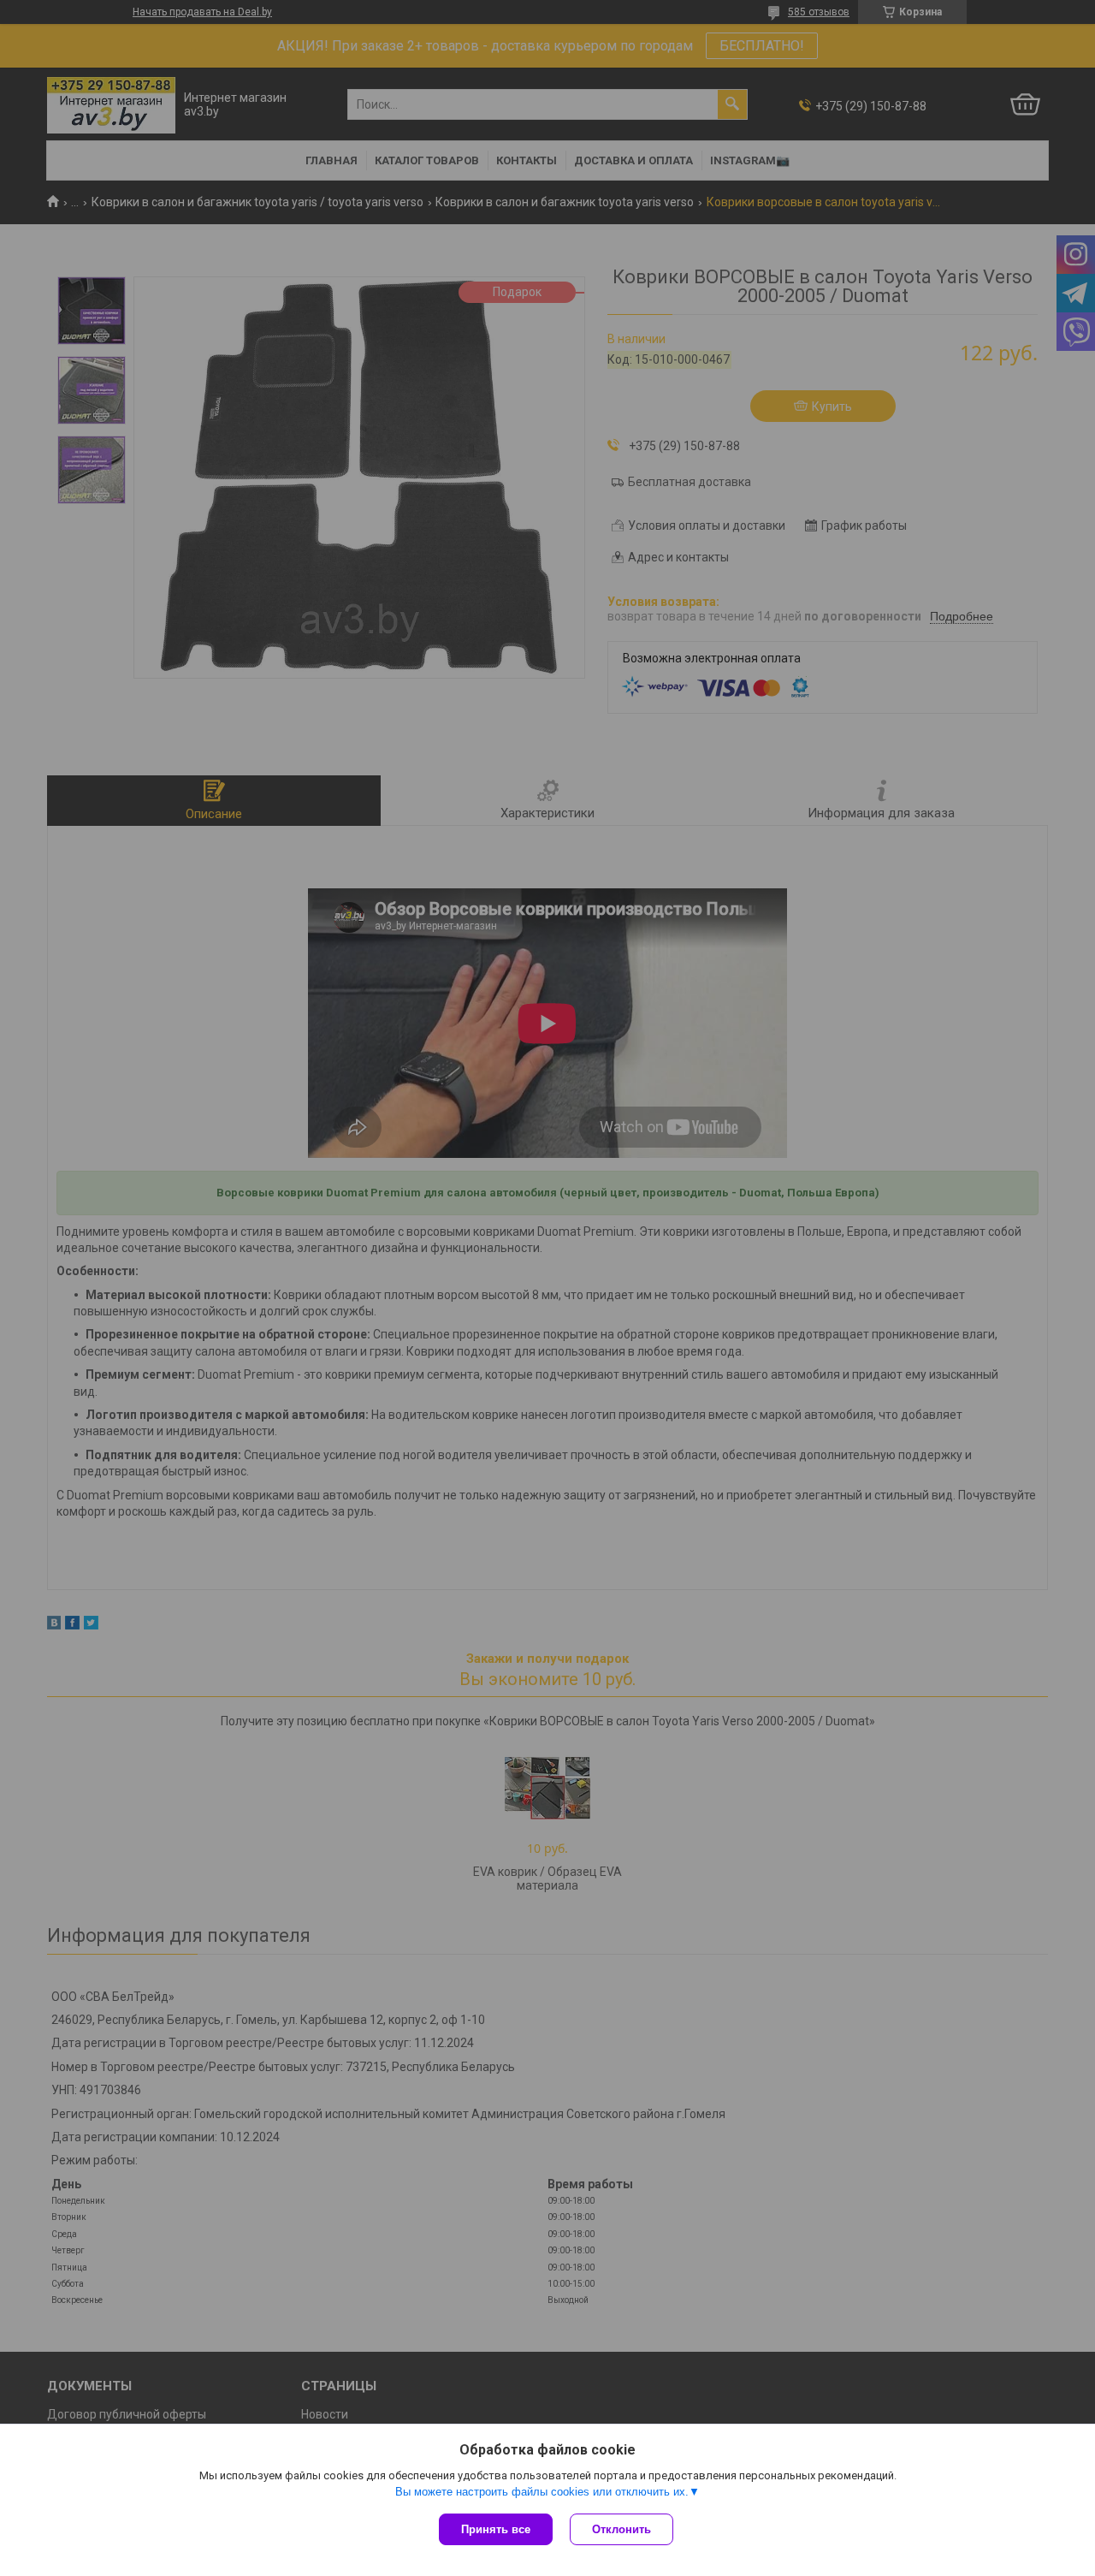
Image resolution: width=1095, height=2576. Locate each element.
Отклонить (621, 2529)
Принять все (496, 2529)
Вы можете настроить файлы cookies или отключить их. (542, 2492)
